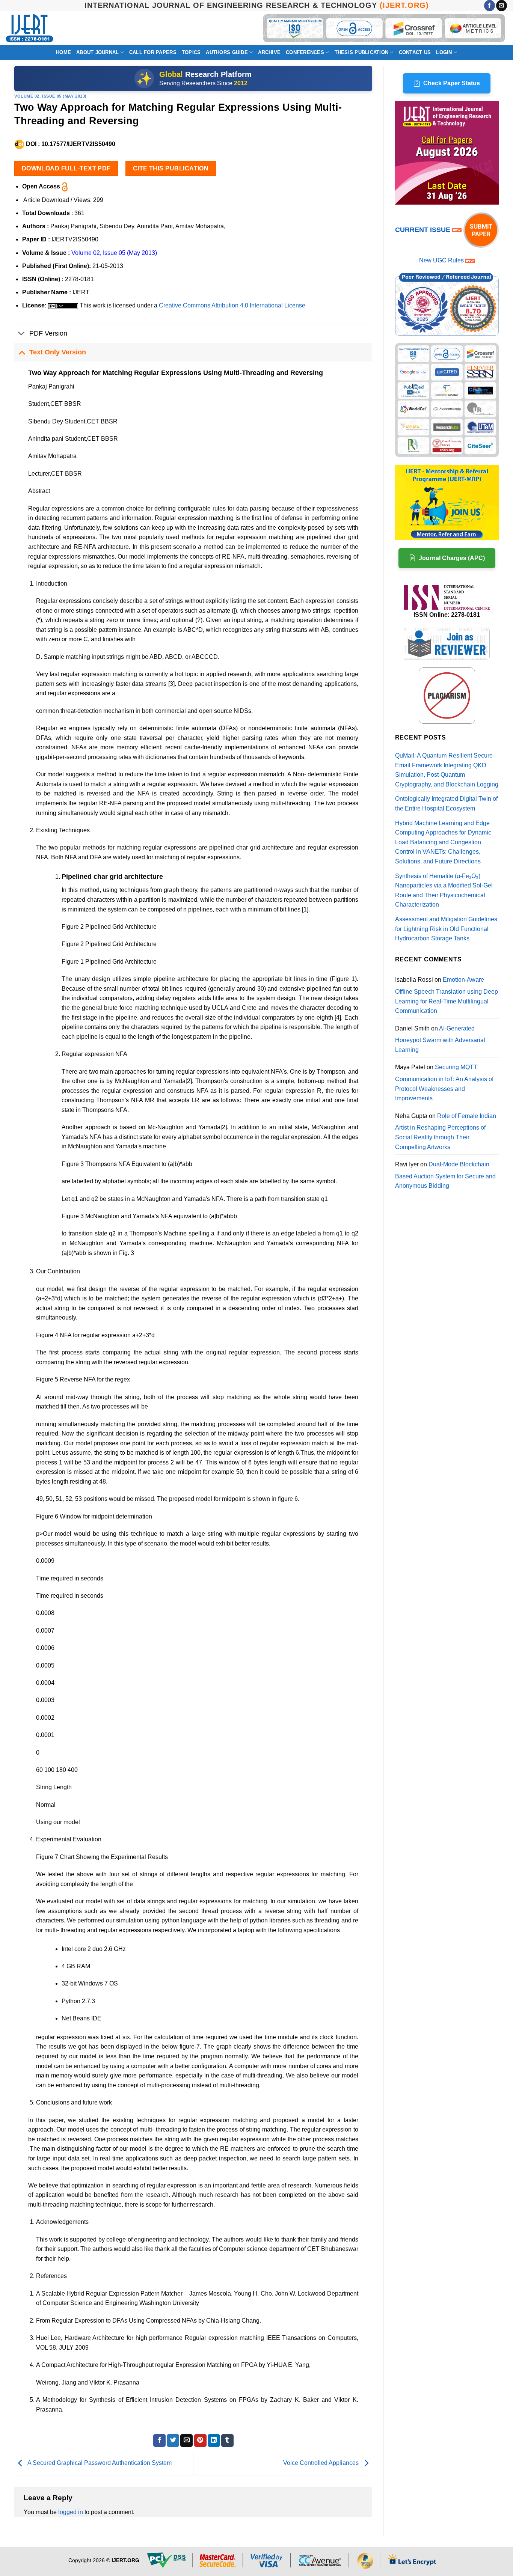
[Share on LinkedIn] (214, 2440)
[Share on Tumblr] (227, 2440)
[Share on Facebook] (159, 2440)
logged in (71, 2512)
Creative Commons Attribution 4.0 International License (232, 305)
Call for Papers (153, 52)
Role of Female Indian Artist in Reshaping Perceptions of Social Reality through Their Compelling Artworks (446, 1131)
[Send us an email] (502, 6)
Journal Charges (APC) (452, 558)
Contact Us (415, 52)
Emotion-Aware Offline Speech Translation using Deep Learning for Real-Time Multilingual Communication (447, 995)
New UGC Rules (441, 260)
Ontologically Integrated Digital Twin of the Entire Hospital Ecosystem (446, 804)
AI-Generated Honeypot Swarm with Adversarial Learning (440, 1039)
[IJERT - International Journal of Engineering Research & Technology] (29, 28)
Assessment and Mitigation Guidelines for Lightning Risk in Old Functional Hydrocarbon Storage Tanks (446, 929)
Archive (269, 52)
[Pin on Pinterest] (200, 2440)
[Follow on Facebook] (490, 6)
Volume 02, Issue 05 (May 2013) (51, 96)
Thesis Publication (362, 52)
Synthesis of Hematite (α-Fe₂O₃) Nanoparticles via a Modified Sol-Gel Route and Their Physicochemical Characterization (444, 890)
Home (63, 52)
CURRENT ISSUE (424, 230)
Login (444, 52)
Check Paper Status (452, 83)
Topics (191, 52)
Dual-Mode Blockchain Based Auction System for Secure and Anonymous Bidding (445, 1175)
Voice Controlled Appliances (322, 2463)
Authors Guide (227, 52)
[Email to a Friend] (186, 2440)
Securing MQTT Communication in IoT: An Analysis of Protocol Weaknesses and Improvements (444, 1083)
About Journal (97, 52)
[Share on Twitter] (173, 2440)
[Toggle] (22, 334)
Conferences (305, 52)
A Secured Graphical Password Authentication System (99, 2463)
